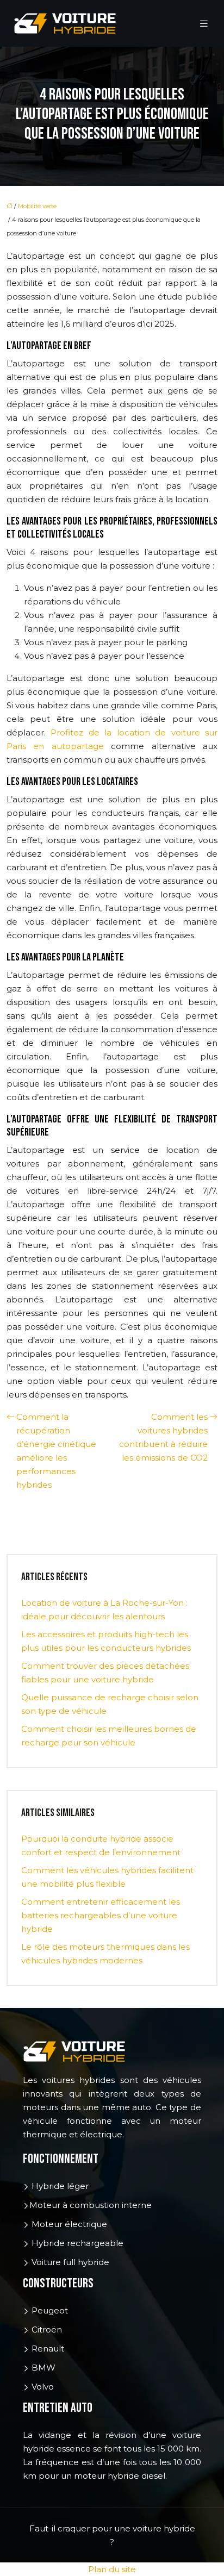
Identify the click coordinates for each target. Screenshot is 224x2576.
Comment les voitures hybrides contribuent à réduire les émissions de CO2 (163, 1437)
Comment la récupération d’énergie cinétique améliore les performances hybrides (56, 1451)
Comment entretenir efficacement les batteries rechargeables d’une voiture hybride (101, 1915)
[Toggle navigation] (204, 24)
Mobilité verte (37, 206)
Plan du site (112, 2569)
